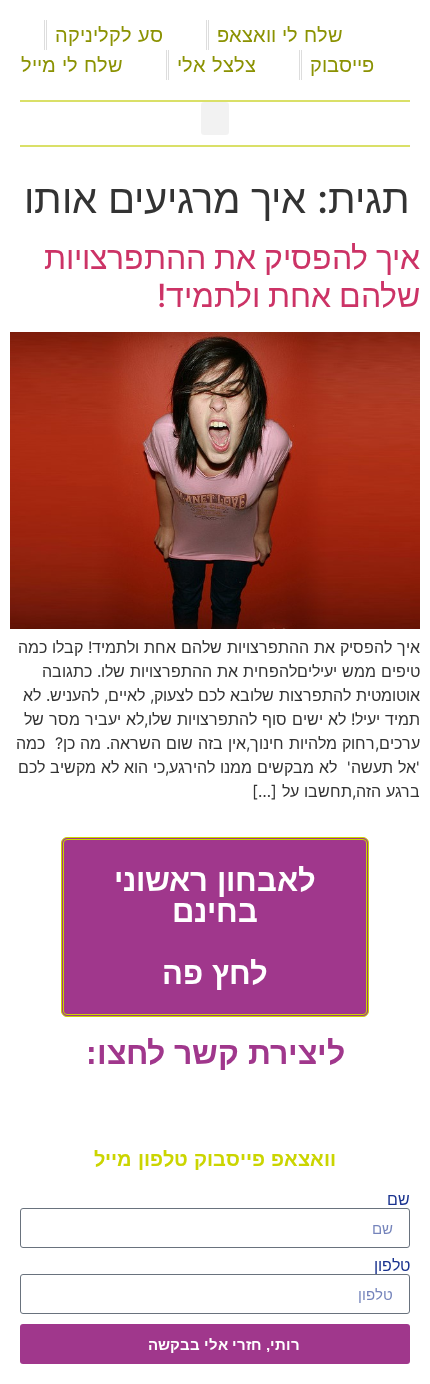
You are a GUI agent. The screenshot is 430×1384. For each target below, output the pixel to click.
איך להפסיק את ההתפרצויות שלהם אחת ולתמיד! (232, 276)
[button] (215, 118)
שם (398, 1200)
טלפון (392, 1266)
